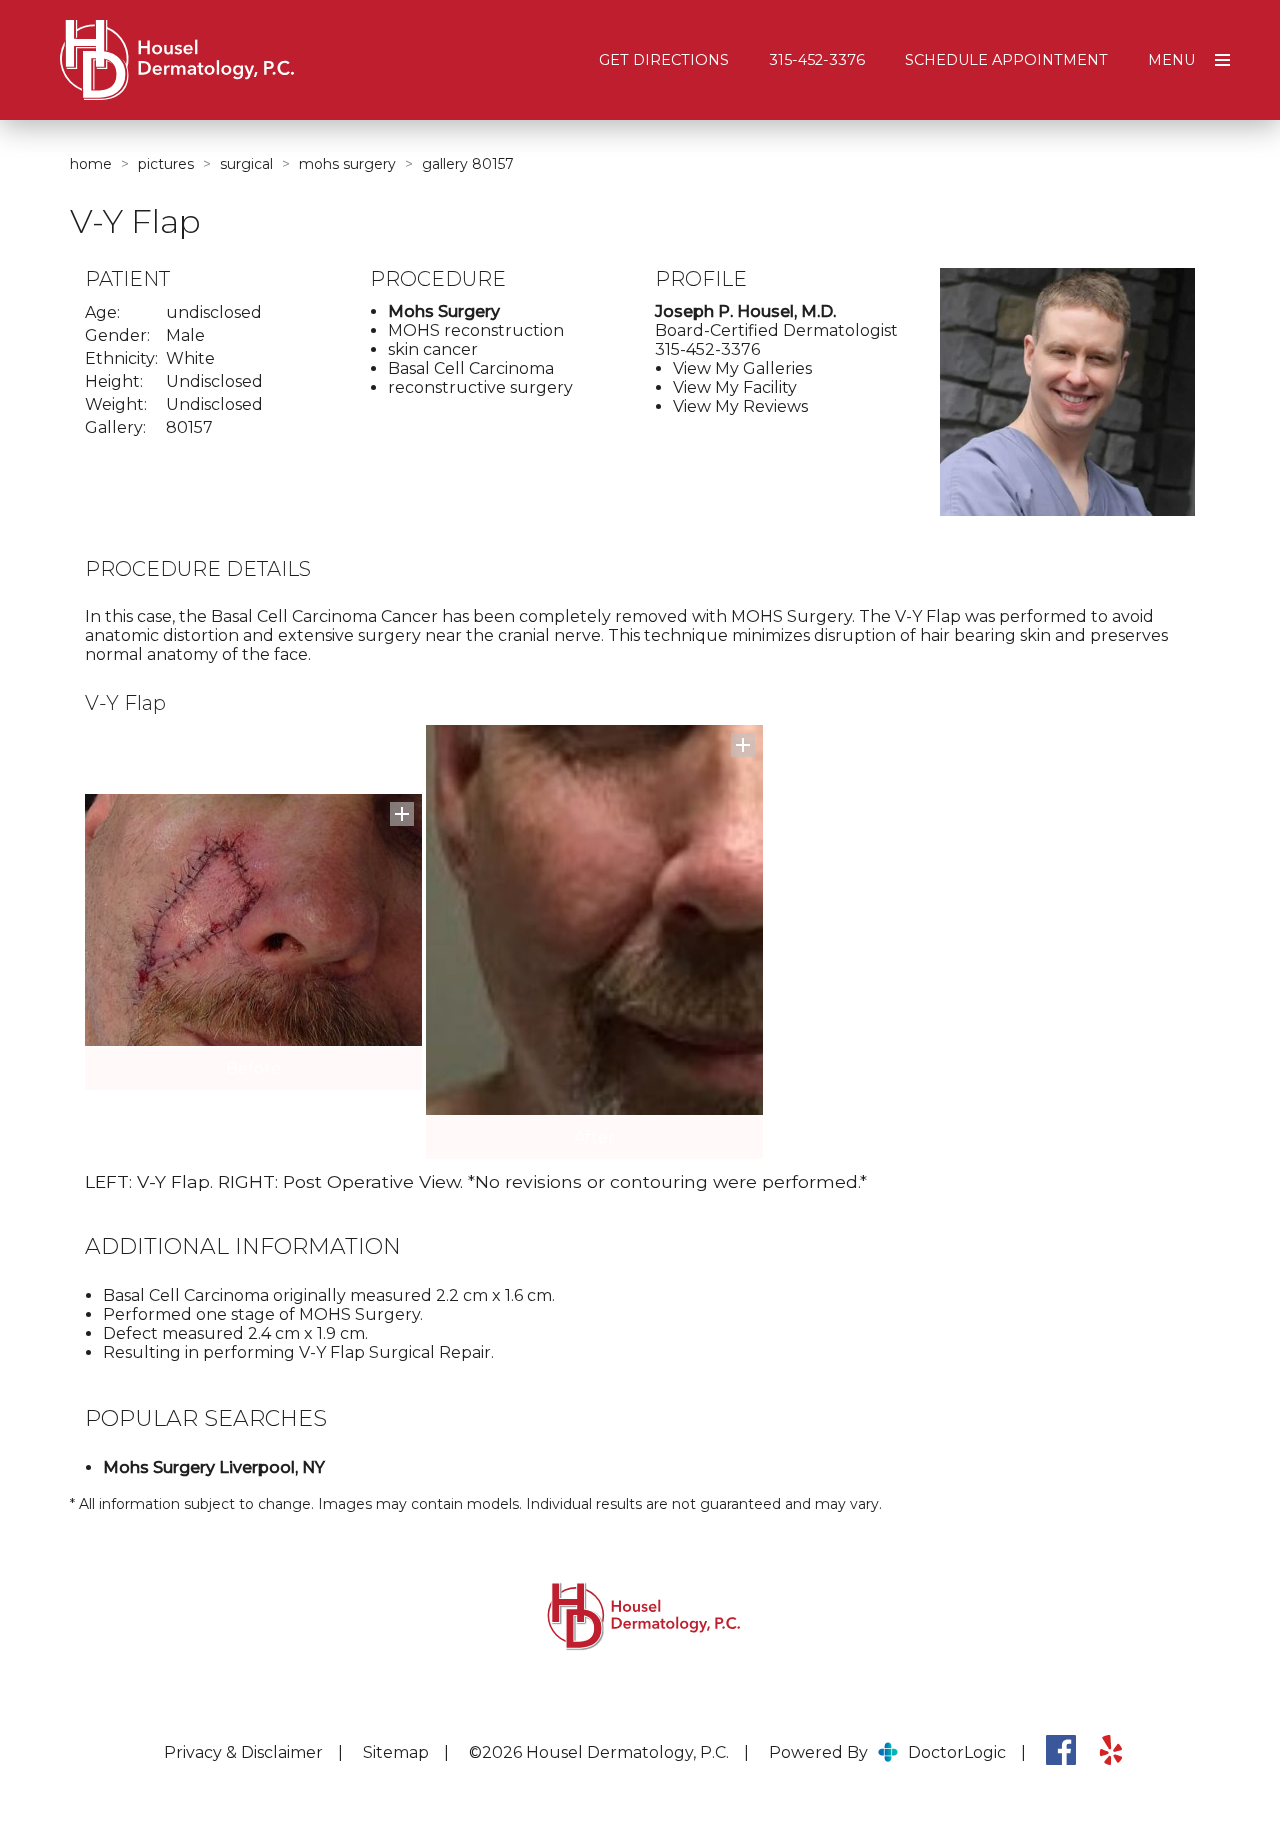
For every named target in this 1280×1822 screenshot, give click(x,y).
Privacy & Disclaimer (243, 1752)
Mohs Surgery (347, 164)
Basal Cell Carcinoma (471, 368)
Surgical (246, 164)
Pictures (166, 164)
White (190, 358)
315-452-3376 (817, 60)
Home (91, 164)
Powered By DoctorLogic (887, 1752)
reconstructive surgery (480, 387)
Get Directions (664, 60)
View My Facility (735, 387)
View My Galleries (742, 368)
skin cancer (433, 349)
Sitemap (396, 1752)
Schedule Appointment (1006, 60)
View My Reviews (740, 406)
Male (185, 335)
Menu (1171, 60)
